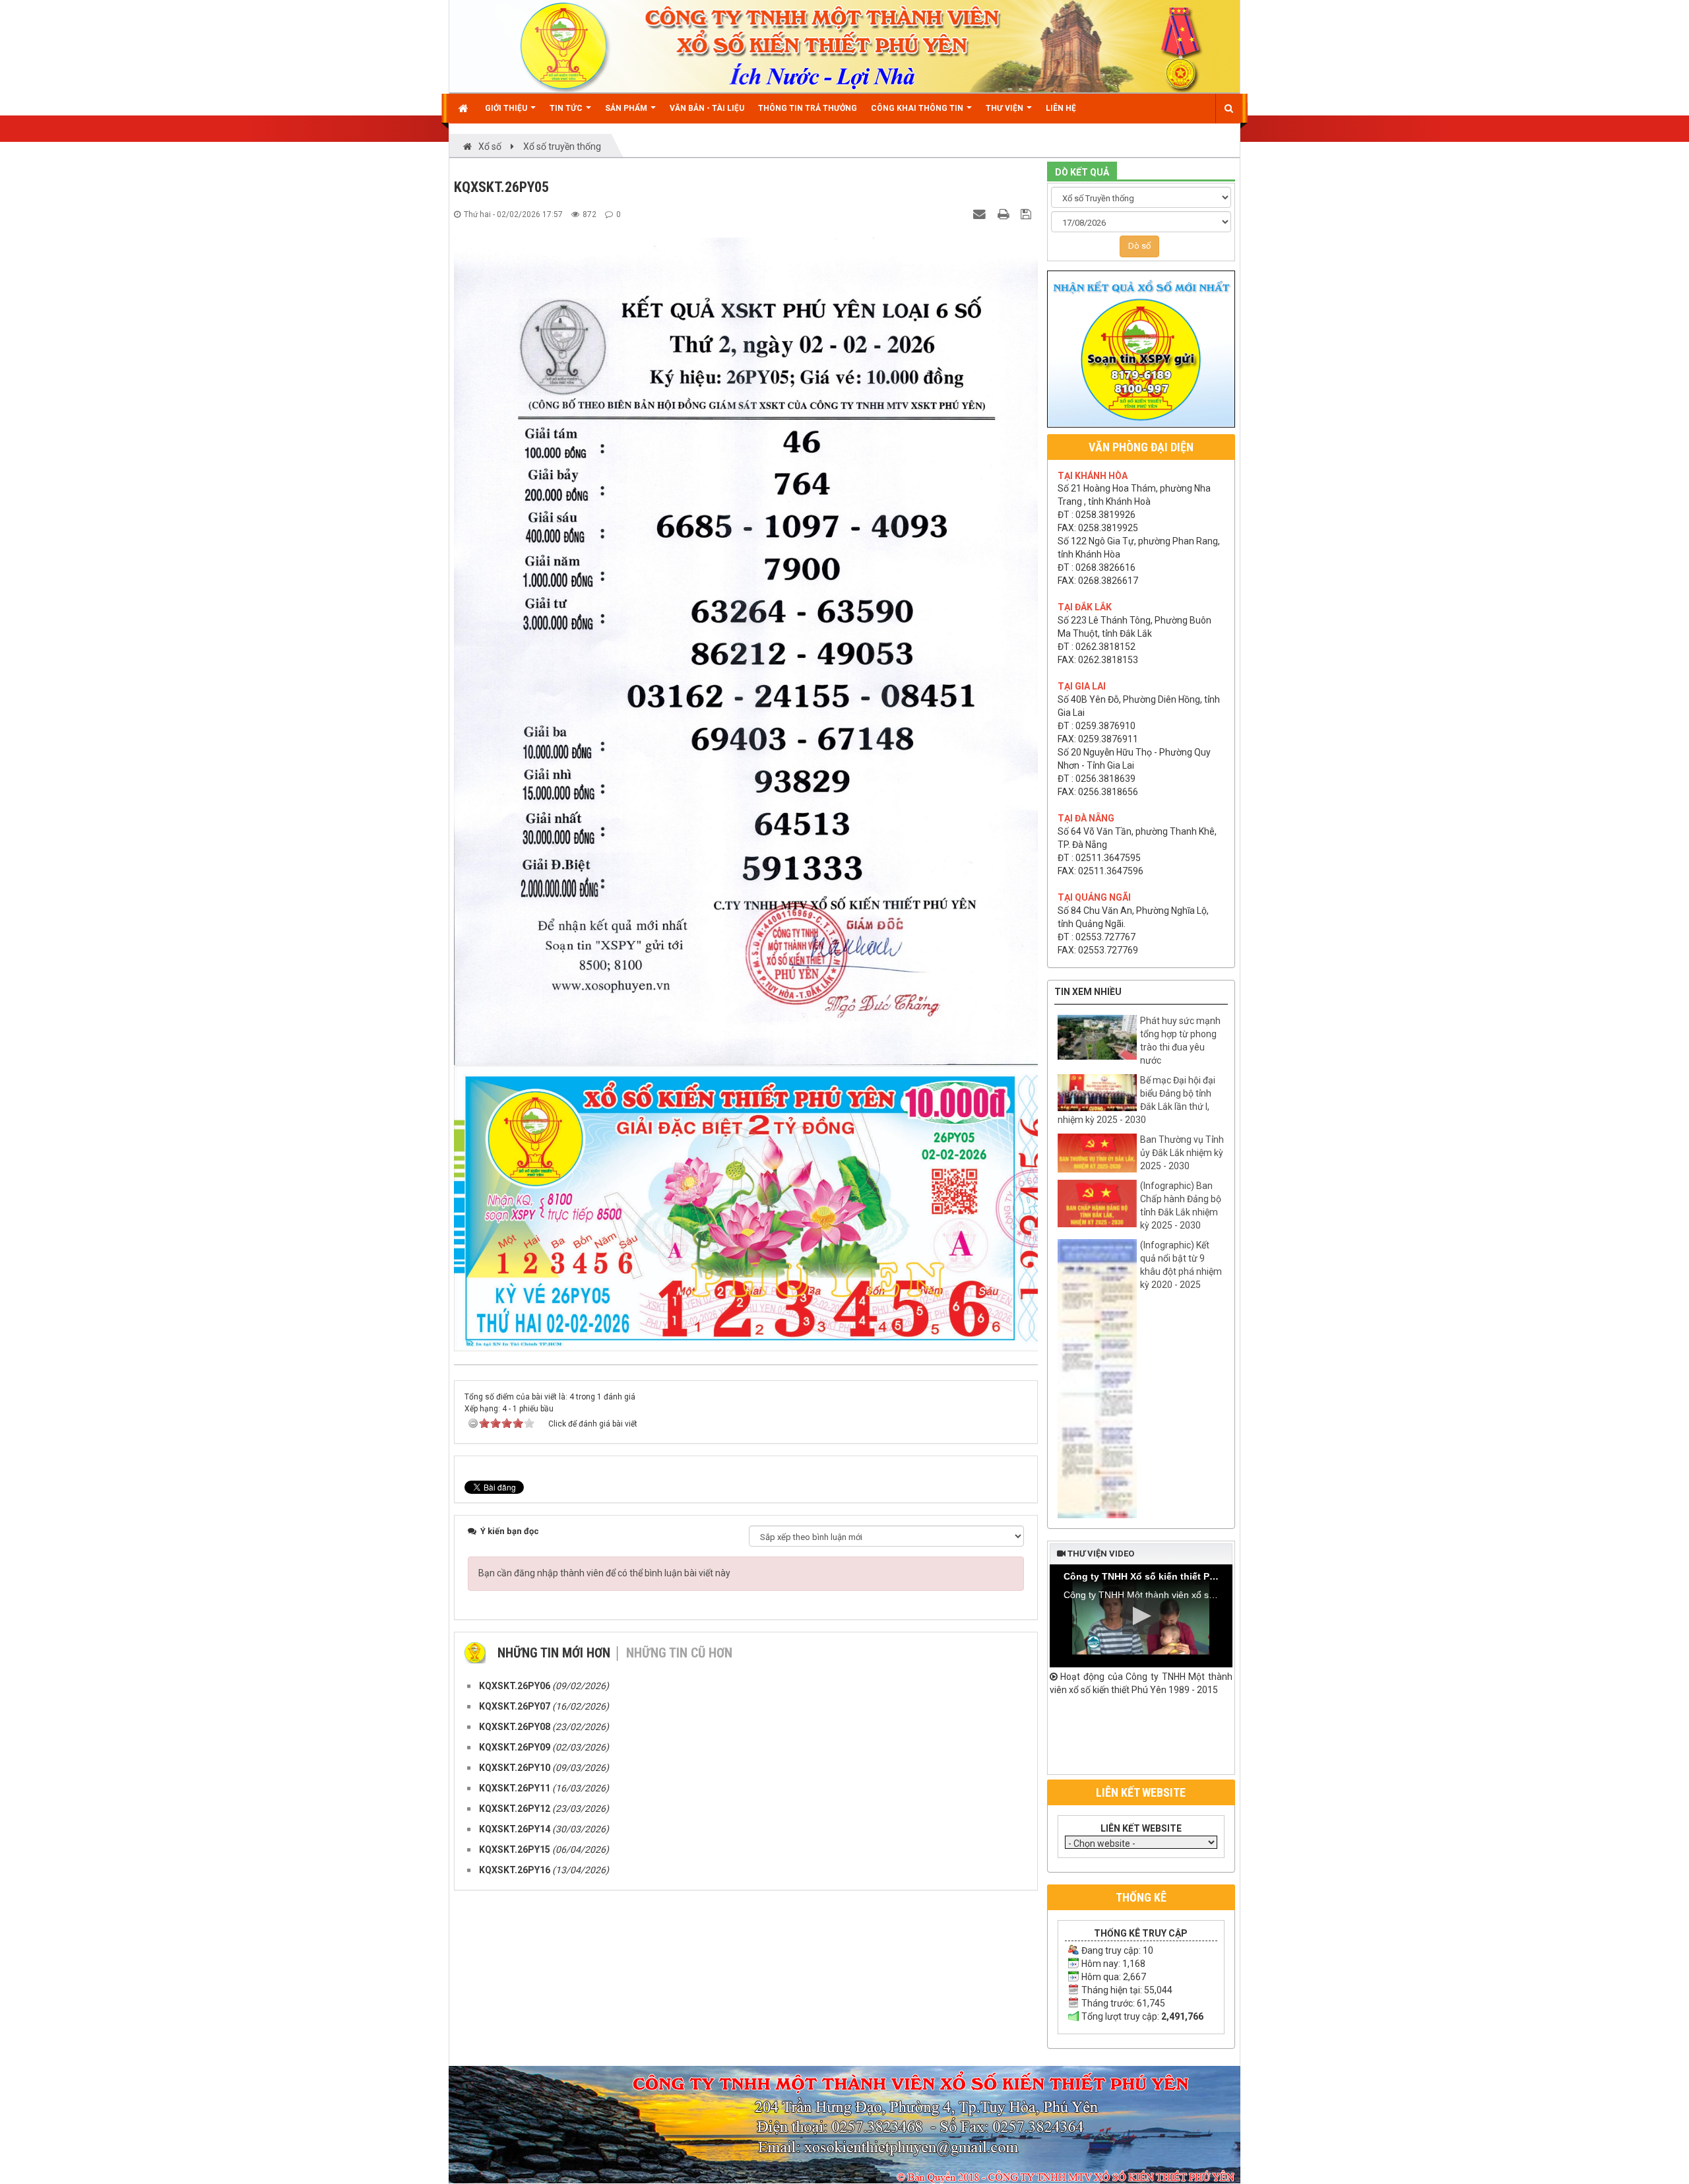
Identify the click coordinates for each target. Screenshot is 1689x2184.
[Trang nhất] (465, 108)
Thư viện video (1100, 1554)
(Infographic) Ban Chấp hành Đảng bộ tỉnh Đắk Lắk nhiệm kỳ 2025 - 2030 (1181, 1205)
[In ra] (1005, 214)
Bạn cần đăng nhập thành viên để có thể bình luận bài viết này (604, 1573)
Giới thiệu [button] (507, 108)
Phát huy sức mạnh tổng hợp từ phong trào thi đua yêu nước (1180, 1041)
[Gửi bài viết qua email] (981, 214)
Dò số (1139, 246)
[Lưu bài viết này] (1028, 214)
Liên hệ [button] (1061, 108)
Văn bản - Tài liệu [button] (707, 108)
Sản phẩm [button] (627, 108)
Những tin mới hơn (554, 1653)
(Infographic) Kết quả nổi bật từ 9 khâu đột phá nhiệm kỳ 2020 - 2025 (1181, 1265)
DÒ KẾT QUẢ (1082, 172)
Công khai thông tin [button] (918, 108)
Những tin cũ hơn (679, 1653)
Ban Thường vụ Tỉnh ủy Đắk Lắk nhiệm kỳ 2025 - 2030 (1182, 1153)
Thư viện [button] (1005, 108)
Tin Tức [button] (567, 108)
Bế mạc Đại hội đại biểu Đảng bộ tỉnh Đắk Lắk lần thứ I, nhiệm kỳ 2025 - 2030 (1136, 1100)
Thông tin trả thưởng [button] (808, 108)
